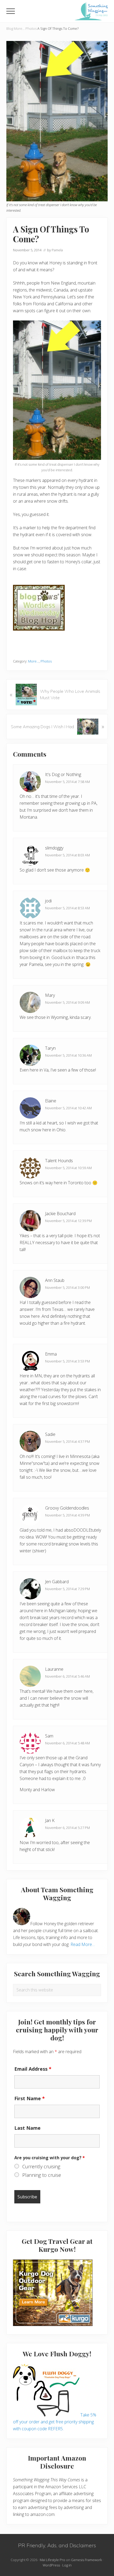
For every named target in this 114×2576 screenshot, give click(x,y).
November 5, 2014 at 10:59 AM (68, 1168)
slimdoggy (54, 848)
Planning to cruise (42, 2175)
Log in (67, 2565)
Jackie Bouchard (60, 1214)
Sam (49, 1736)
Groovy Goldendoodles (67, 1508)
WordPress (51, 2565)
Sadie (50, 1434)
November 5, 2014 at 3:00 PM (67, 1287)
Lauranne (54, 1669)
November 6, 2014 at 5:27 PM (67, 1828)
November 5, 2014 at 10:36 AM (68, 1055)
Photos (31, 28)
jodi (48, 901)
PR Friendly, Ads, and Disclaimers (57, 2545)
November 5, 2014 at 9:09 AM (67, 1002)
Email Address (33, 2069)
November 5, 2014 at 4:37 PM (67, 1441)
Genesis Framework (86, 2560)
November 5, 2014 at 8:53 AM (67, 908)
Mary (50, 995)
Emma (51, 1354)
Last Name (27, 2128)
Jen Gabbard (57, 1582)
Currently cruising (41, 2166)
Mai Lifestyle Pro (52, 2560)
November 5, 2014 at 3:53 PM (67, 1361)
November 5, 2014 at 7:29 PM (67, 1589)
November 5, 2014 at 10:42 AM (68, 1108)
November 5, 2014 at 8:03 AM (67, 855)
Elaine (51, 1101)
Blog (10, 28)
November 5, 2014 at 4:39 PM (67, 1515)
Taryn (50, 1048)
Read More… (83, 1944)
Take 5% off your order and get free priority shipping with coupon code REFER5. (55, 2422)
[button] (11, 11)
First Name (30, 2098)
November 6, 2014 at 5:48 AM (67, 1743)
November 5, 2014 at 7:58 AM (67, 782)
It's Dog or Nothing (63, 774)
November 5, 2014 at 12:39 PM (68, 1221)
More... (19, 28)
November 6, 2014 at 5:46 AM (67, 1676)
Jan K (50, 1820)
